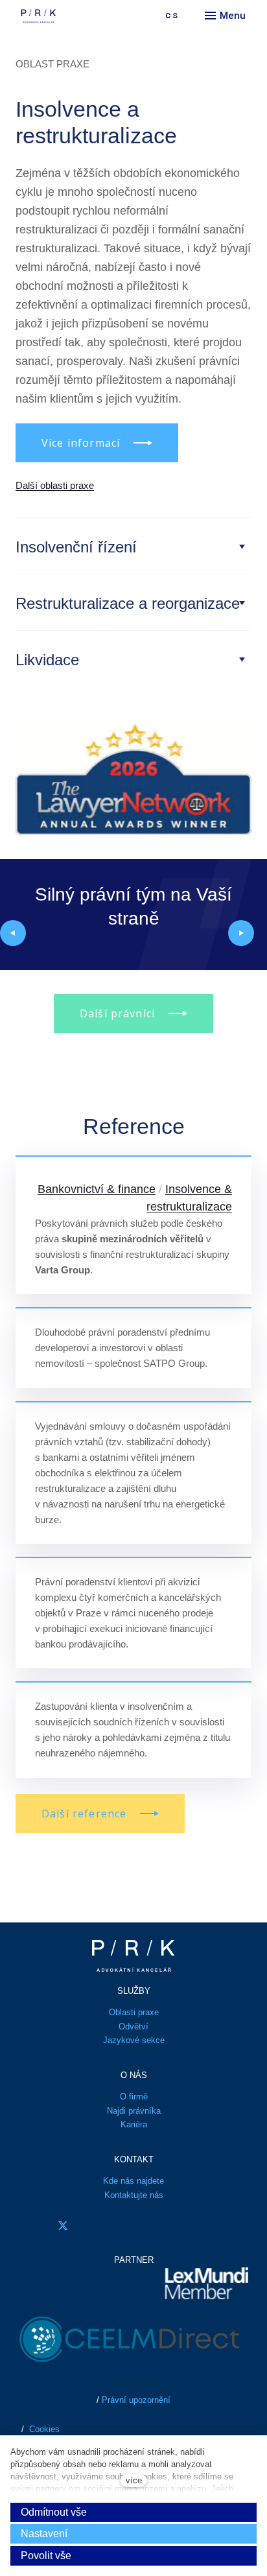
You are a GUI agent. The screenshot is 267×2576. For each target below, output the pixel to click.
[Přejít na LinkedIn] (99, 2226)
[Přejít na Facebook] (27, 2226)
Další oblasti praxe (55, 485)
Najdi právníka (134, 2111)
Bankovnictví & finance (97, 1189)
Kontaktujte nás (134, 2195)
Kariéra (134, 2124)
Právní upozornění (136, 2400)
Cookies (44, 2429)
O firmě (134, 2097)
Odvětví (133, 2027)
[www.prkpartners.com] (68, 16)
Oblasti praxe (134, 2012)
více (134, 2480)
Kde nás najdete (133, 2181)
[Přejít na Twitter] (63, 2226)
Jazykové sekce (134, 2040)
